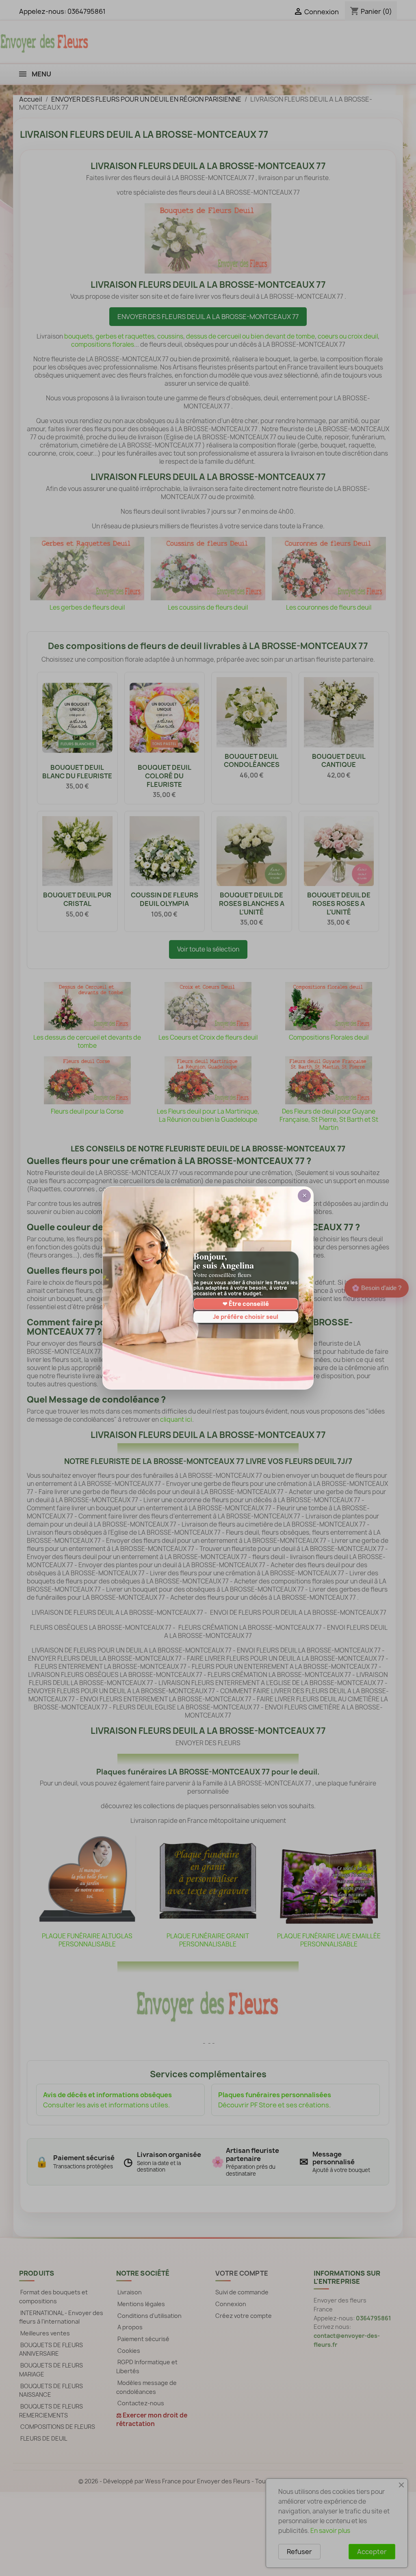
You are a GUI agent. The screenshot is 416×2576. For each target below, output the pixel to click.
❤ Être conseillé (246, 1304)
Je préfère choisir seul (246, 1317)
